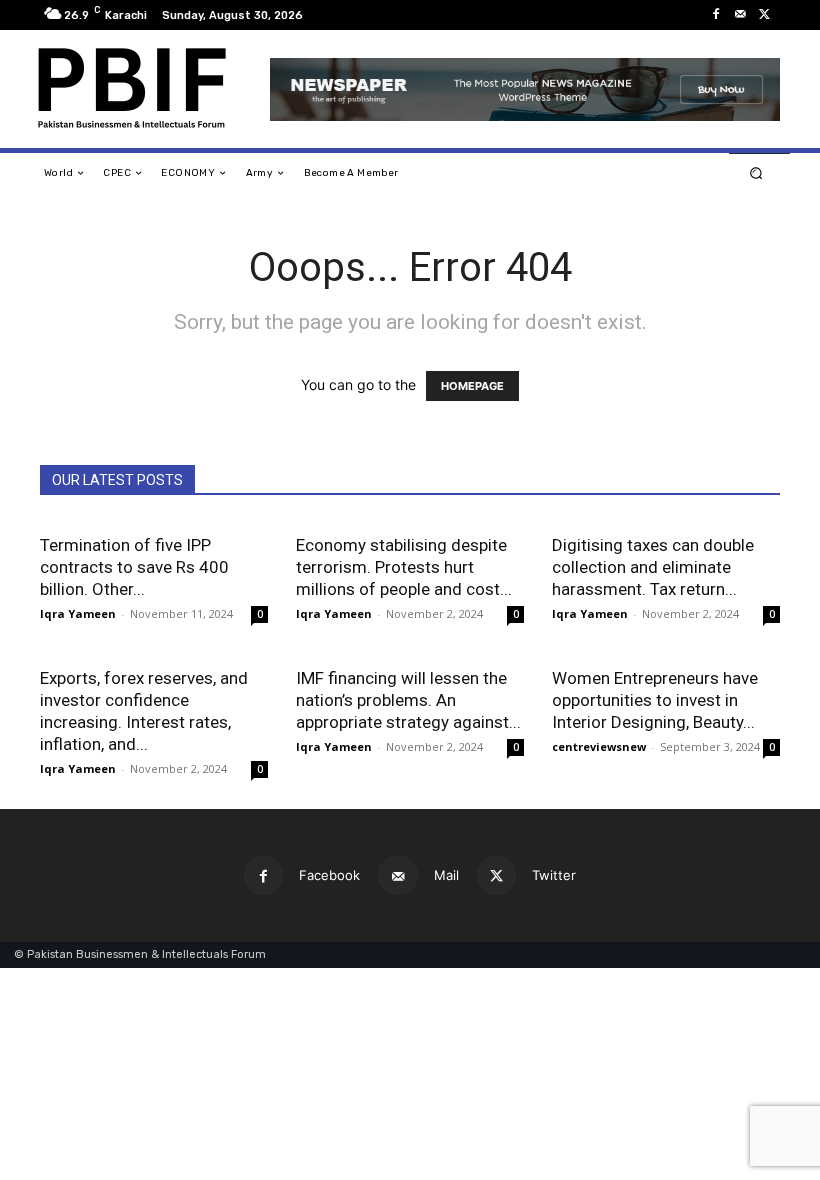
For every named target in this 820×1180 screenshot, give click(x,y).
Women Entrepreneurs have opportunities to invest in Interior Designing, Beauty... (655, 700)
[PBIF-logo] (143, 89)
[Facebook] (716, 15)
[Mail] (740, 15)
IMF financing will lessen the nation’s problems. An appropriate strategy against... (408, 700)
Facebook (329, 875)
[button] (756, 173)
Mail (446, 875)
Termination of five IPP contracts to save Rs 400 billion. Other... (134, 567)
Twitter (554, 875)
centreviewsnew (599, 746)
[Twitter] (764, 15)
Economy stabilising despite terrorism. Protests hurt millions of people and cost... (404, 567)
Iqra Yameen (78, 613)
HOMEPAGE (472, 386)
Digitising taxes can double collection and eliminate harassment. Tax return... (653, 567)
